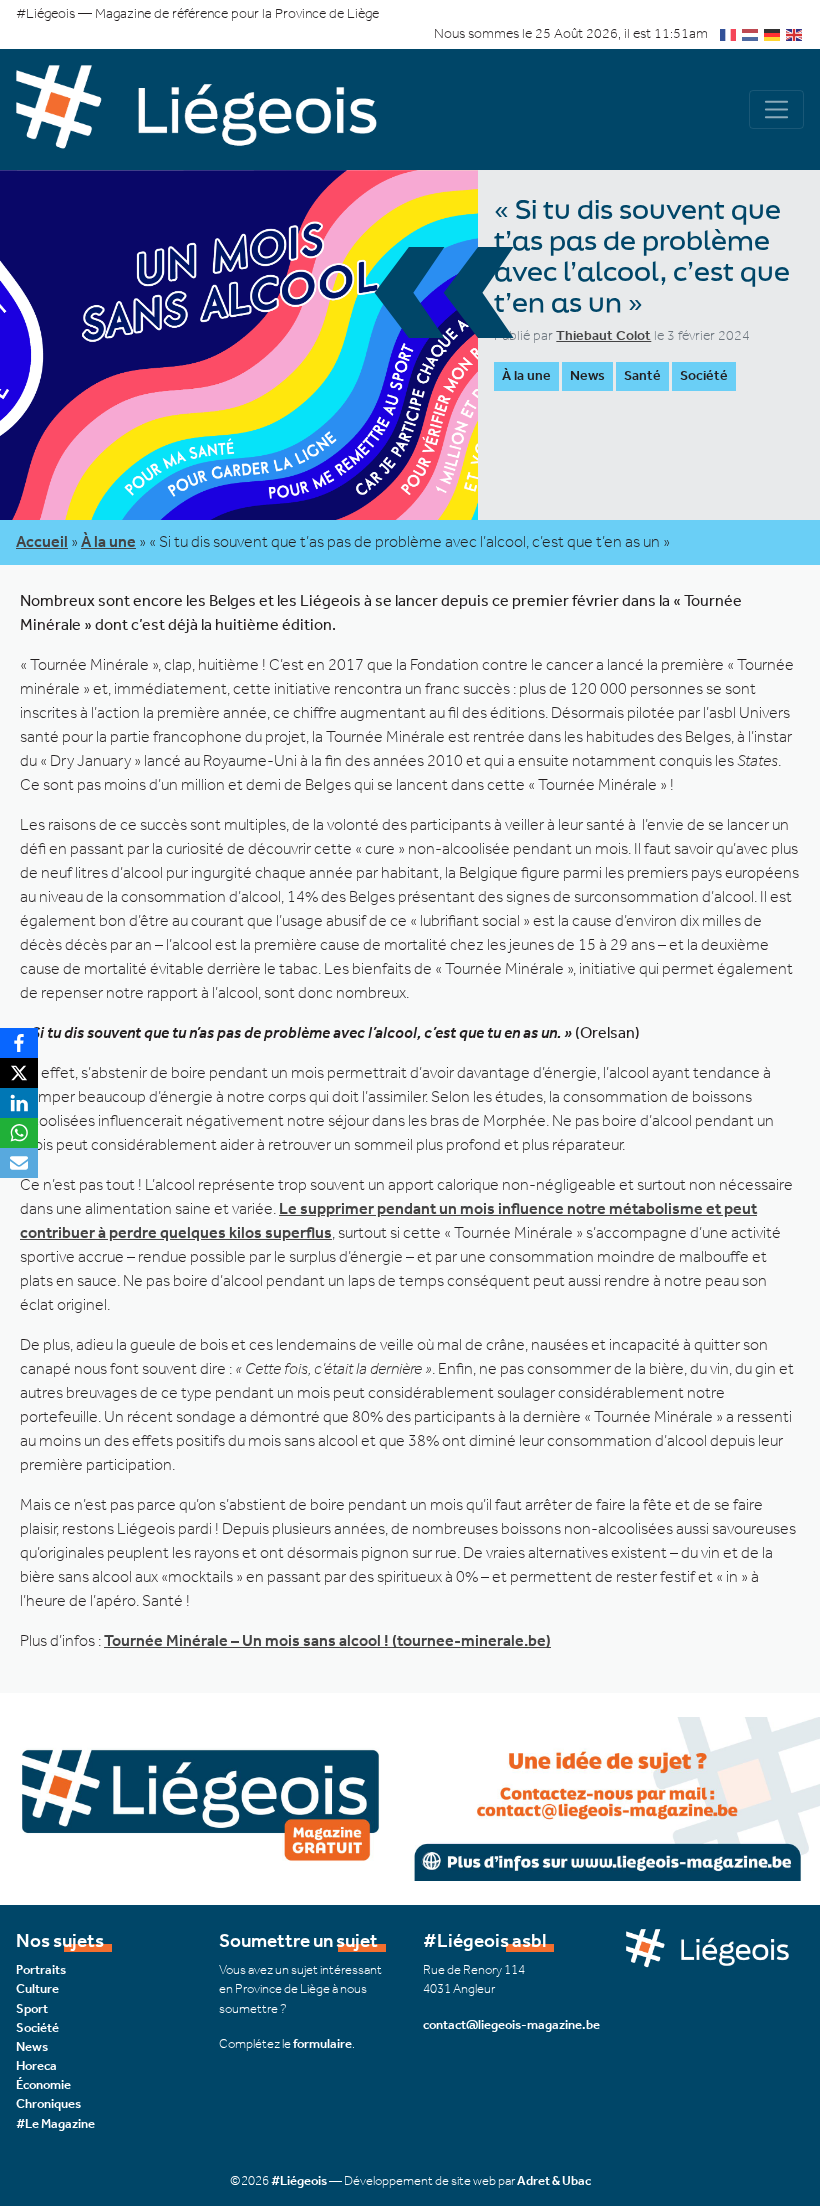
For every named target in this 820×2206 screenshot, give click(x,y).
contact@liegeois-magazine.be (511, 2024)
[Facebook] (19, 1043)
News (587, 375)
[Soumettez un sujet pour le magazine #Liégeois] (410, 1797)
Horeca (36, 2065)
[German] (773, 33)
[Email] (19, 1163)
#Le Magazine (55, 2123)
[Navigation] (776, 109)
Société (704, 375)
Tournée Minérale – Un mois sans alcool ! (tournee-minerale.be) (327, 1640)
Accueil (42, 541)
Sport (32, 2008)
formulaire (322, 2043)
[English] (795, 33)
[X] (19, 1073)
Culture (37, 1988)
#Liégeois (299, 2180)
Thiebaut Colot (603, 335)
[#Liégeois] (213, 110)
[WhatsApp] (19, 1133)
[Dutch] (751, 33)
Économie (43, 2084)
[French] (729, 33)
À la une (526, 375)
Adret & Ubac (554, 2180)
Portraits (41, 1969)
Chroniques (48, 2103)
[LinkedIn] (19, 1103)
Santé (642, 375)
